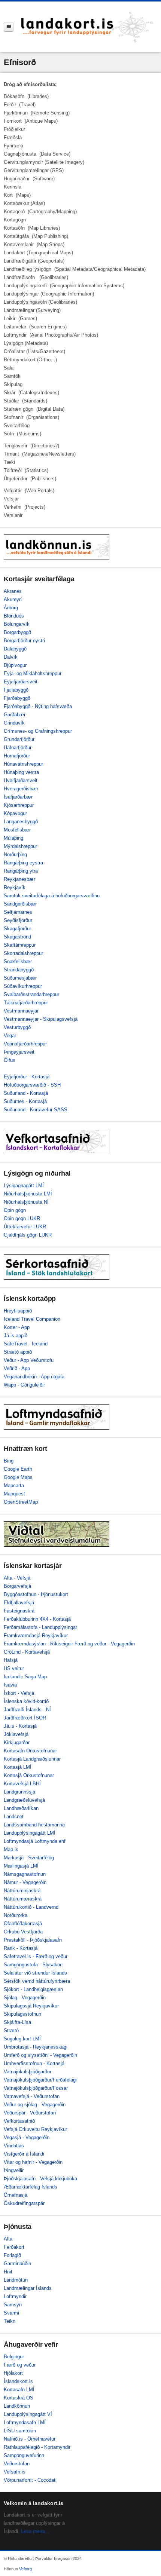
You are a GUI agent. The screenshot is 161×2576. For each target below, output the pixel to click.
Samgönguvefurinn (24, 2455)
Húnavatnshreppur (23, 764)
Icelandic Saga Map (25, 1677)
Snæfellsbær (18, 961)
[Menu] (9, 27)
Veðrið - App (17, 1368)
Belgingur (14, 2357)
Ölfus (10, 1060)
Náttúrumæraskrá (23, 1899)
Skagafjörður (17, 929)
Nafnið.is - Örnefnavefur (30, 2439)
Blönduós (14, 616)
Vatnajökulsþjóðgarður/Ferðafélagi (40, 2080)
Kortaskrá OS (19, 2398)
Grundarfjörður (19, 739)
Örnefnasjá (16, 2195)
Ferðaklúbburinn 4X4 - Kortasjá (37, 1619)
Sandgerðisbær (20, 904)
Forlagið (12, 2255)
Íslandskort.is (18, 2381)
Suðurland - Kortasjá (26, 1093)
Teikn (10, 2321)
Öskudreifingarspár (24, 2203)
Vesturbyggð (17, 1027)
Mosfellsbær (17, 830)
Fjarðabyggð (17, 698)
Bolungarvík (17, 624)
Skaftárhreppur (20, 945)
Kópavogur (15, 813)
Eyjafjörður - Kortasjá (27, 1077)
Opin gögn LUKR (22, 1218)
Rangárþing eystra (23, 863)
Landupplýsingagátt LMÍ (30, 1833)
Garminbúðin (17, 2263)
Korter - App (17, 1327)
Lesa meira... (35, 2531)
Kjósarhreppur (19, 805)
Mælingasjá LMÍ (21, 1866)
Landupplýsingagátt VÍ (28, 2414)
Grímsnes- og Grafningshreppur (38, 731)
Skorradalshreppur (23, 953)
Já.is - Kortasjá (20, 1726)
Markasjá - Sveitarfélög (29, 1858)
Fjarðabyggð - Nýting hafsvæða (38, 706)
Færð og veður (20, 2365)
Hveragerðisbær (21, 789)
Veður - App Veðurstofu (29, 1360)
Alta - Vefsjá (17, 1578)
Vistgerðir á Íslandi (24, 2154)
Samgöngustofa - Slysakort (33, 1965)
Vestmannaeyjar (21, 1011)
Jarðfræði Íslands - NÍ (27, 1710)
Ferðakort (14, 2247)
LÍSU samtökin (20, 2431)
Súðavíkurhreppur (23, 986)
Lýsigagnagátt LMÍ (24, 1186)
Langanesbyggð (21, 822)
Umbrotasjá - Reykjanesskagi (36, 2047)
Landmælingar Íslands (28, 2288)
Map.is (11, 1849)
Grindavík (14, 723)
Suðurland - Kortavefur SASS (36, 1110)
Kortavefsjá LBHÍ (22, 1784)
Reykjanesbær (19, 879)
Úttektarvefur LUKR (25, 1227)
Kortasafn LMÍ (19, 2390)
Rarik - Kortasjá (21, 1948)
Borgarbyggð (17, 632)
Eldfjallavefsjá (19, 1603)
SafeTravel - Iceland (26, 1344)
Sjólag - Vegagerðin (25, 1998)
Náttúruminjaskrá (22, 1891)
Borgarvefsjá (17, 1586)
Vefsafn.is (15, 2472)
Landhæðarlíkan (21, 1808)
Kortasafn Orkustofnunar (30, 1751)
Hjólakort (13, 2373)
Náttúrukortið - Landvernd (31, 1907)
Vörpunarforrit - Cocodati (30, 2480)
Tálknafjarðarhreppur (26, 1003)
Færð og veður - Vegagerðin (105, 1644)
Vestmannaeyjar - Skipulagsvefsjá (41, 1019)
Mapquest (14, 1494)
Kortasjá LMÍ (18, 1767)
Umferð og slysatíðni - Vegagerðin (40, 2055)
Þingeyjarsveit (19, 1052)
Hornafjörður (17, 756)
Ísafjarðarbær (18, 797)
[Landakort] (87, 27)
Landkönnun (17, 2406)
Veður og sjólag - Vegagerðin (35, 2105)
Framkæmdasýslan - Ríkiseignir (38, 1644)
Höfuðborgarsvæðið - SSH (32, 1085)
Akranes (13, 591)
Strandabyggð (19, 970)
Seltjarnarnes (18, 912)
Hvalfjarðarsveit (21, 780)
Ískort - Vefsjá (19, 1693)
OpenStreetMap (21, 1502)
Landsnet (14, 1817)
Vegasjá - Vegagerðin (27, 2137)
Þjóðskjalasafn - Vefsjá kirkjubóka (40, 2179)
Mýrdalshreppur (20, 846)
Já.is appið (16, 1336)
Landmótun (16, 2280)
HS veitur (14, 1668)
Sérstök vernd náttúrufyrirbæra (37, 1981)
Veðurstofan (17, 2464)
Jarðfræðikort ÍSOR (25, 1718)
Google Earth (18, 1469)
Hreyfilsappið (18, 1311)
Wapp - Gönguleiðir (24, 1385)
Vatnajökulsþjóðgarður (28, 2072)
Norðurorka (16, 1915)
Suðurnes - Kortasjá (25, 1101)
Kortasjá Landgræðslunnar (32, 1759)
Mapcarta (14, 1485)
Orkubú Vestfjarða (23, 1932)
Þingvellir (14, 2170)
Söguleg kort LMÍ (22, 2039)
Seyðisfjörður (18, 920)
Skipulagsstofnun (22, 2014)
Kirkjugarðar (17, 1742)
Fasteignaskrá (19, 1611)
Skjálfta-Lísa (17, 2022)
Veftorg (25, 2569)
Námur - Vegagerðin (25, 1882)
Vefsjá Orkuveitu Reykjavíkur (35, 2129)
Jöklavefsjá (16, 1734)
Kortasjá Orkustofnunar (29, 1775)
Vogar (10, 1036)
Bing (9, 1461)
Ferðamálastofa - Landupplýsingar (40, 1627)
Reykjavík (15, 887)
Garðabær (15, 715)
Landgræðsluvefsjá (24, 1800)
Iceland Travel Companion (32, 1319)
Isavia (10, 1685)
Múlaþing (13, 838)
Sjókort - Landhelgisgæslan (33, 1989)
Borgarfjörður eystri (24, 641)
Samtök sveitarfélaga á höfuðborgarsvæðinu (52, 896)
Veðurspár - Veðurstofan (30, 2113)
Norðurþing (15, 854)
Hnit (8, 2272)
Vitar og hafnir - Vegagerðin (33, 2162)
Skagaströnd (17, 937)
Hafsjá (11, 1660)
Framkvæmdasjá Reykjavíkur (36, 1635)
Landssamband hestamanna (34, 1825)
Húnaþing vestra (21, 772)
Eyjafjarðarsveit (21, 682)
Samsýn (13, 2305)
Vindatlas (14, 2146)
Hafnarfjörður (18, 748)
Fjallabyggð (16, 690)
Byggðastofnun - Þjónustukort (36, 1594)
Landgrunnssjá (19, 1792)
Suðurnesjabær (20, 978)
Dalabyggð (15, 649)
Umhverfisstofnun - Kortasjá (34, 2063)
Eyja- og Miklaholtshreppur (33, 673)
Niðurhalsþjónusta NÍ (26, 1202)
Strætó (11, 2030)
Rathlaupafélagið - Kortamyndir (37, 2447)
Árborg (11, 608)
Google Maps (18, 1477)
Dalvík (11, 657)
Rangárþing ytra (21, 871)
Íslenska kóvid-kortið (26, 1701)
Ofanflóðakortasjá (23, 1923)
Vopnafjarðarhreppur (25, 1044)
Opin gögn (15, 1210)
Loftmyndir (15, 2296)
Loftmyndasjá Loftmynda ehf (35, 1841)
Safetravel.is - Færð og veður (36, 1956)
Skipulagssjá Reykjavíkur (31, 2006)
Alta (8, 2239)
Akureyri (13, 599)
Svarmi (11, 2313)
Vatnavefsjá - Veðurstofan (32, 2096)
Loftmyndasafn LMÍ (25, 2422)
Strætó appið (18, 1352)
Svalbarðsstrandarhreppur (31, 994)
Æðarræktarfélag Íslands (31, 2187)
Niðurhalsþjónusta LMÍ (28, 1194)
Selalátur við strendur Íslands (35, 1973)
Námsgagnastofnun (25, 1874)
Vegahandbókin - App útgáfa (34, 1377)
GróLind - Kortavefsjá (27, 1652)
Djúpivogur (15, 665)
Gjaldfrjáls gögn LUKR (28, 1235)
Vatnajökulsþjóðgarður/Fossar (36, 2088)
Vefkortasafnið (19, 2121)
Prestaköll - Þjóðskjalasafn (33, 1940)
